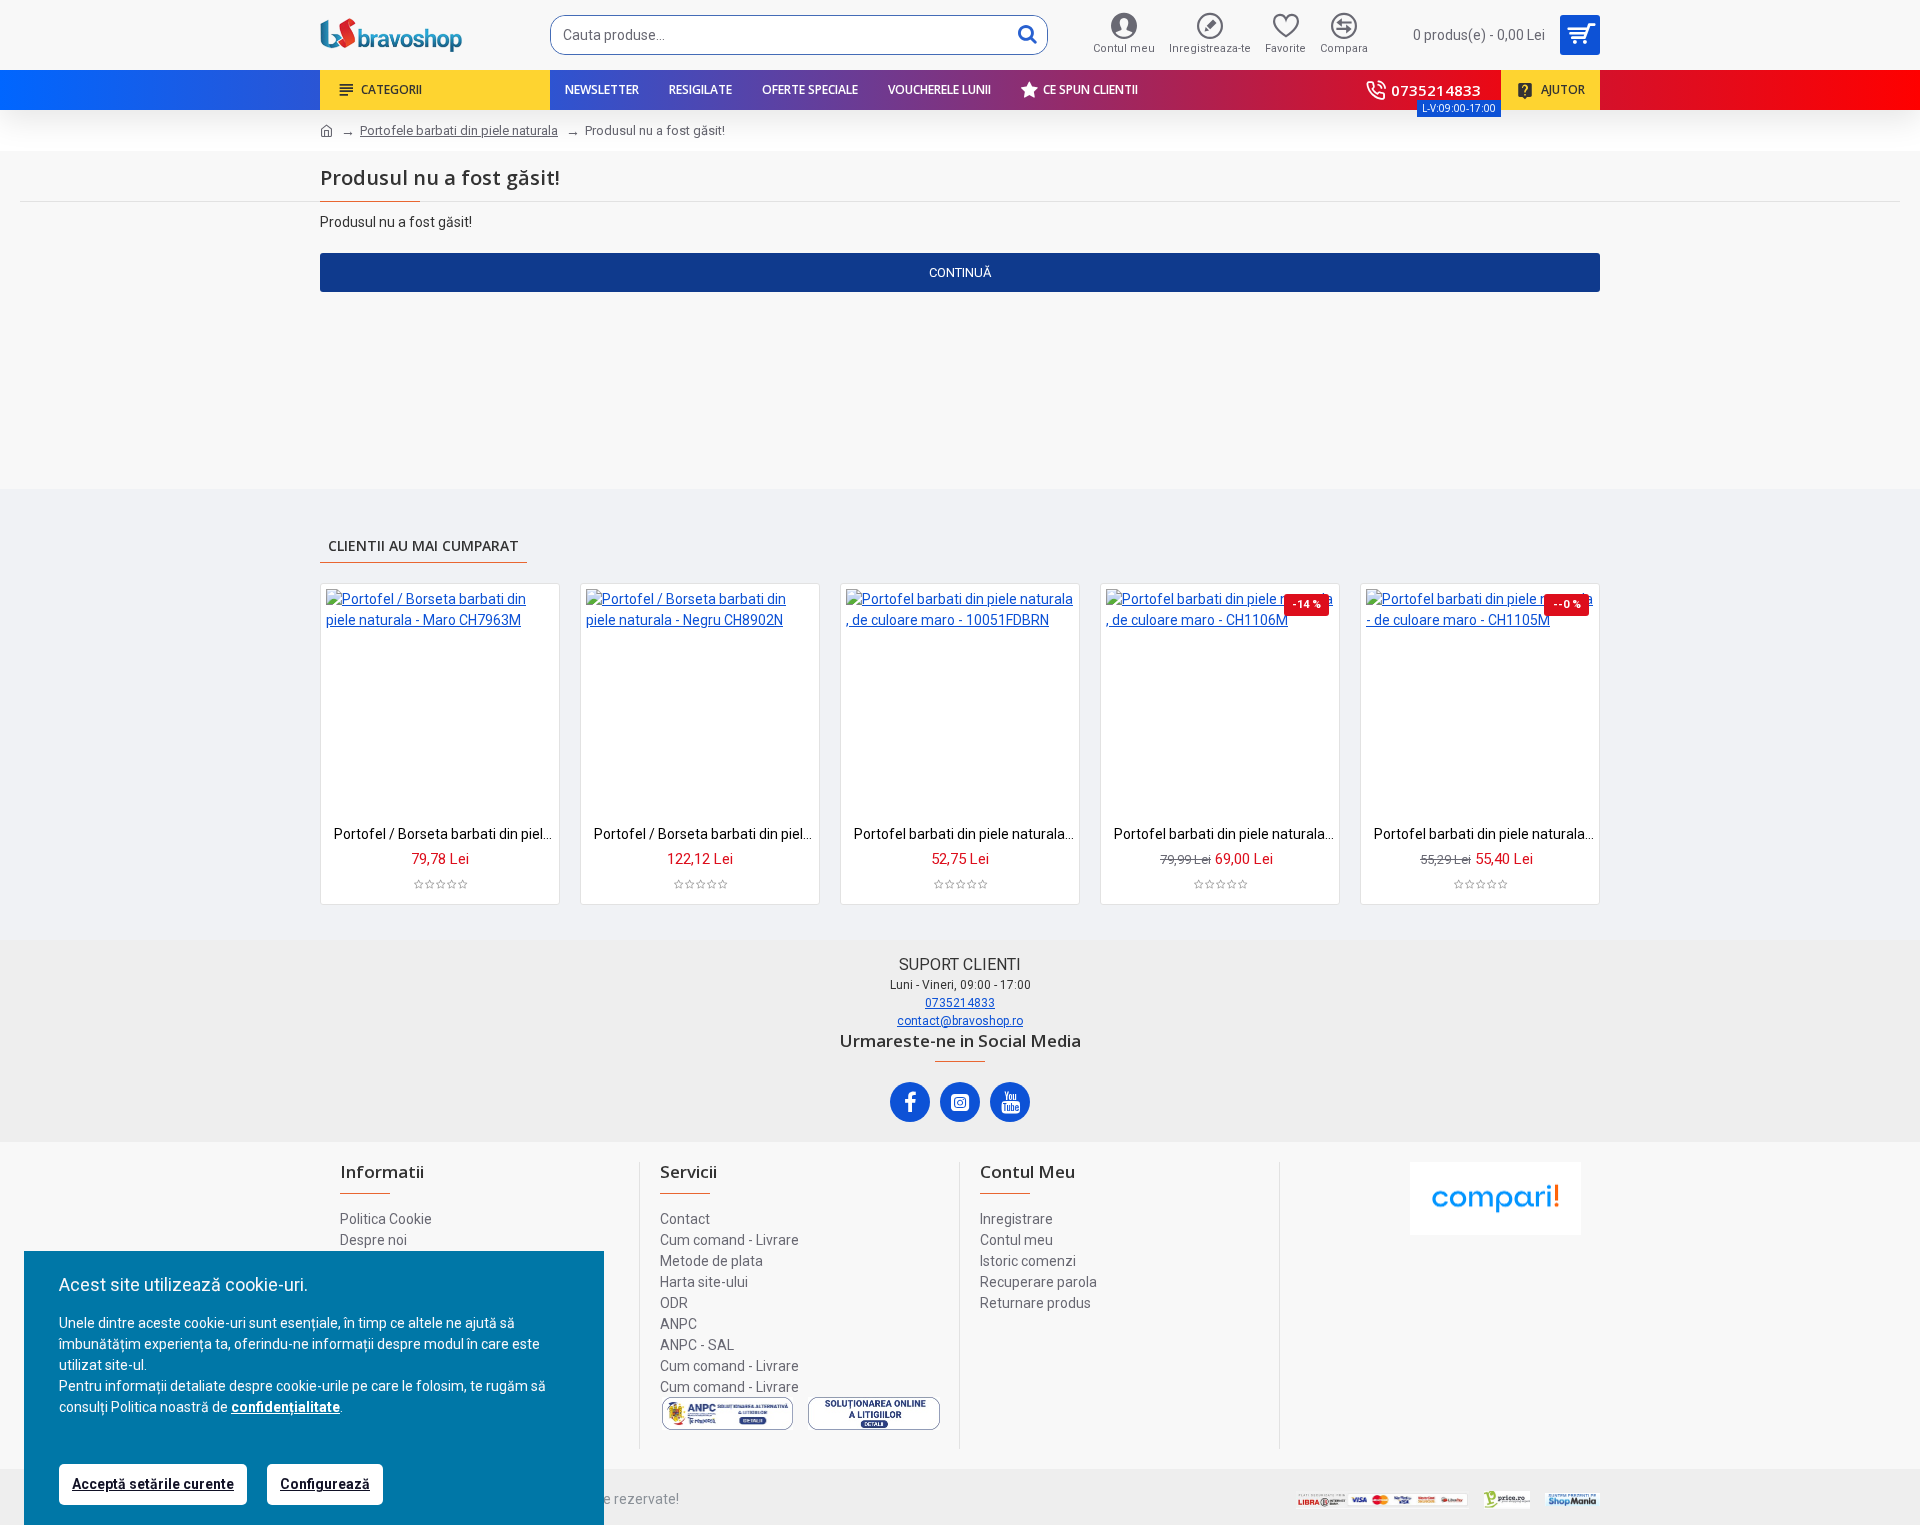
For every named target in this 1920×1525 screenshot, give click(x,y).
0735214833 (960, 1003)
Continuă (960, 272)
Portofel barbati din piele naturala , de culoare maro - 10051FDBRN (964, 834)
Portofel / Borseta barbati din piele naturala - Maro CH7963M (444, 834)
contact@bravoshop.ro (960, 1021)
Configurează (325, 1484)
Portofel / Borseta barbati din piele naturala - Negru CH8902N (704, 834)
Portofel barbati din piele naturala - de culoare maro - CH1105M (1484, 834)
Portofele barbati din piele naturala (459, 130)
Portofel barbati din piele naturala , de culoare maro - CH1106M (1224, 834)
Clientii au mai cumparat (423, 545)
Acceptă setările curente (153, 1484)
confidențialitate (285, 1407)
